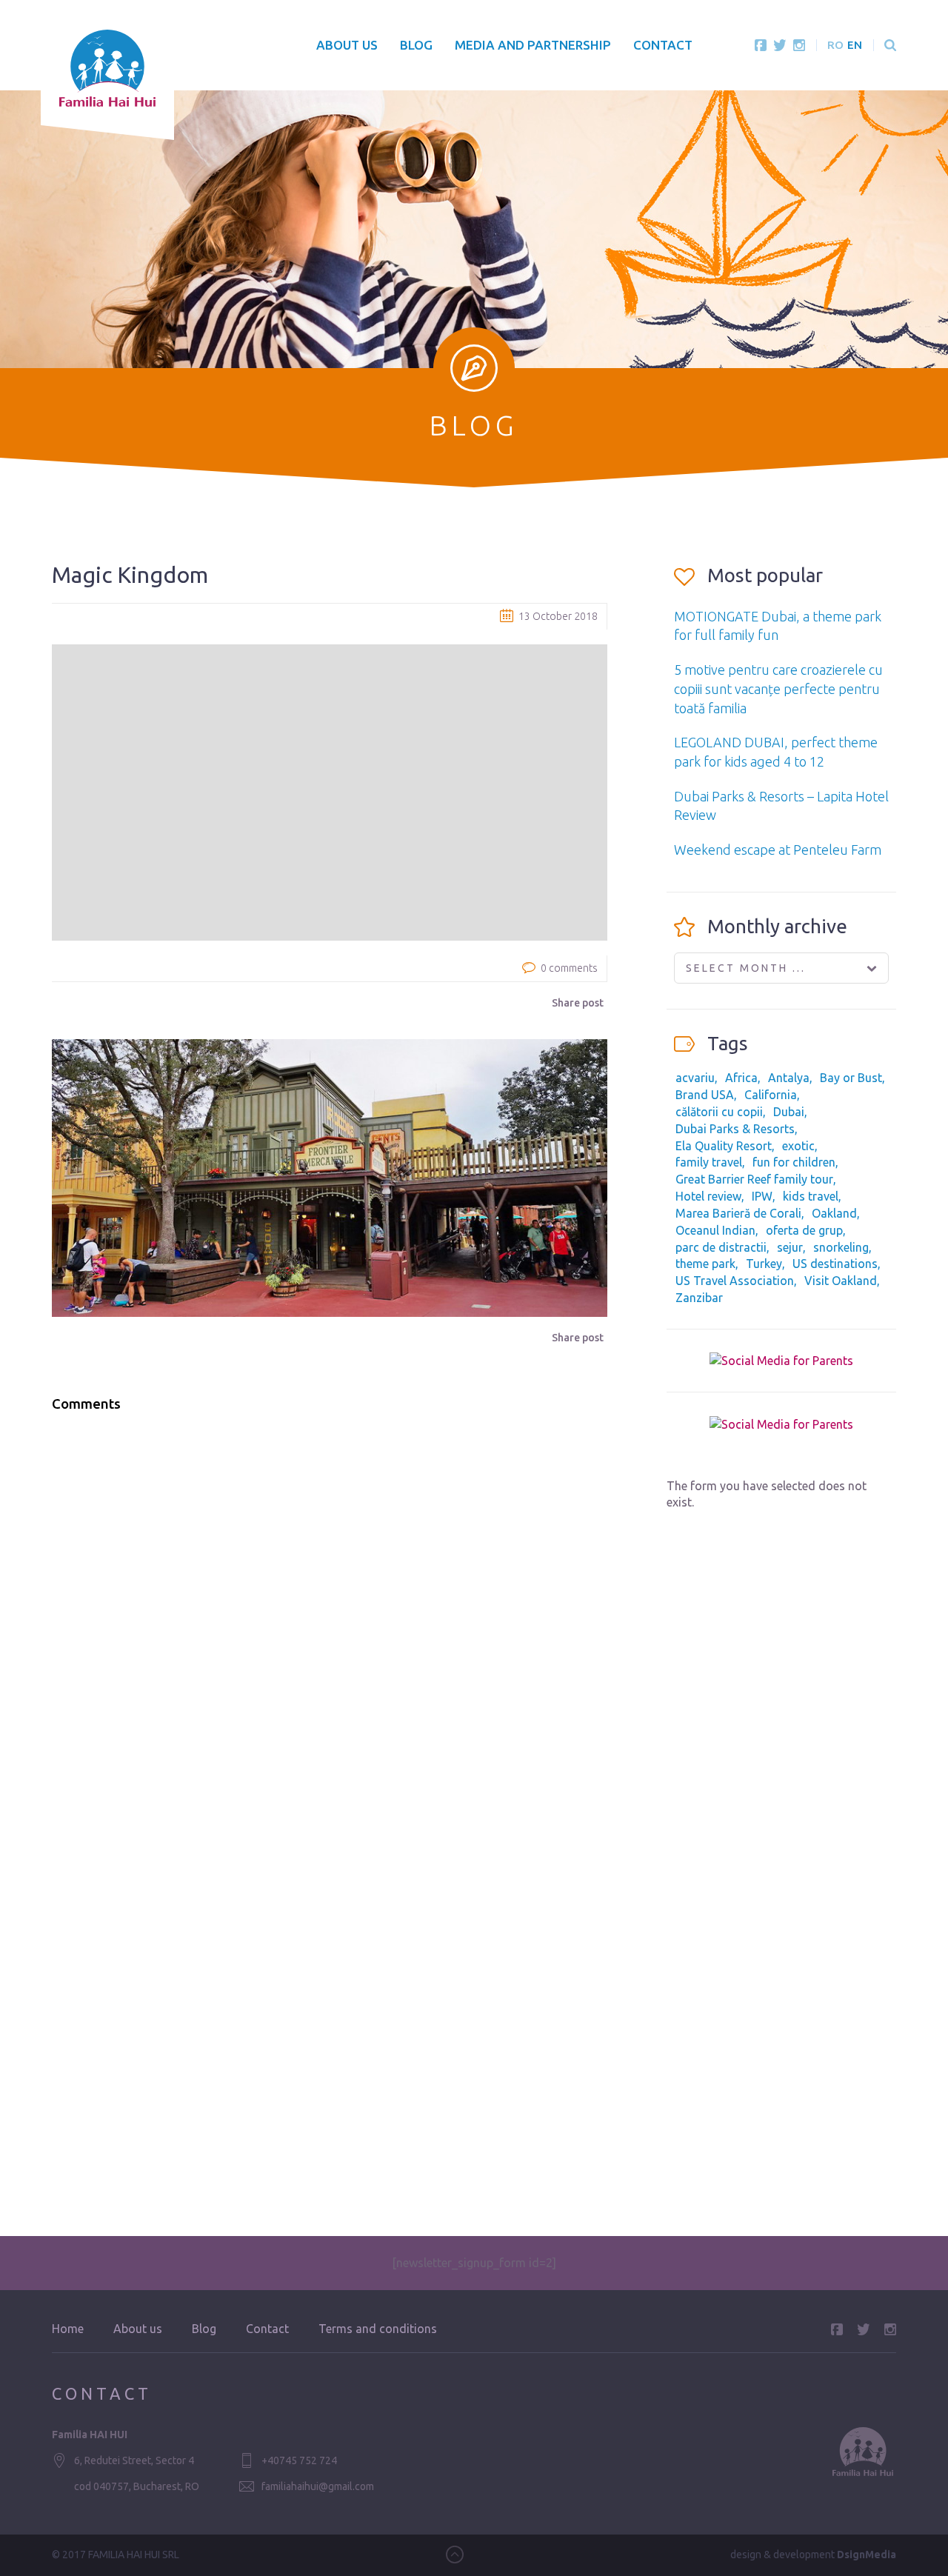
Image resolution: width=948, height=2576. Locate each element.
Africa (741, 1078)
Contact (663, 45)
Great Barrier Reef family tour (754, 1179)
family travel (709, 1162)
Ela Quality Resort (724, 1146)
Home (68, 2329)
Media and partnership (533, 45)
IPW (762, 1196)
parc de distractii (721, 1247)
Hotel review (708, 1196)
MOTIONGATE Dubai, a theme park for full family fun (778, 626)
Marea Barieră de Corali (738, 1213)
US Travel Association (735, 1281)
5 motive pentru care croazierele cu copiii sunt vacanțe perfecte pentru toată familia (778, 688)
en (855, 45)
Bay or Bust (851, 1078)
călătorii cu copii (719, 1112)
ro (835, 45)
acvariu (695, 1078)
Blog (416, 45)
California (771, 1095)
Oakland (834, 1213)
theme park (705, 1264)
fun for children (794, 1162)
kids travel (811, 1196)
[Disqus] (330, 1612)
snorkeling (841, 1247)
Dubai (789, 1112)
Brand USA (705, 1095)
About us (347, 45)
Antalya (789, 1078)
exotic (798, 1146)
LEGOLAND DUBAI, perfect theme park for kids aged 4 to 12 (776, 752)
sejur (790, 1247)
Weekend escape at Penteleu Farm (778, 850)
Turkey (764, 1264)
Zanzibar (699, 1298)
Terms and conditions (378, 2329)
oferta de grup (804, 1230)
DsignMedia (867, 2555)
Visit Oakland (841, 1281)
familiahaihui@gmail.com (318, 2486)
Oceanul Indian (715, 1230)
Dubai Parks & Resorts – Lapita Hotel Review (781, 806)
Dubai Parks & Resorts (735, 1129)
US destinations (835, 1264)
